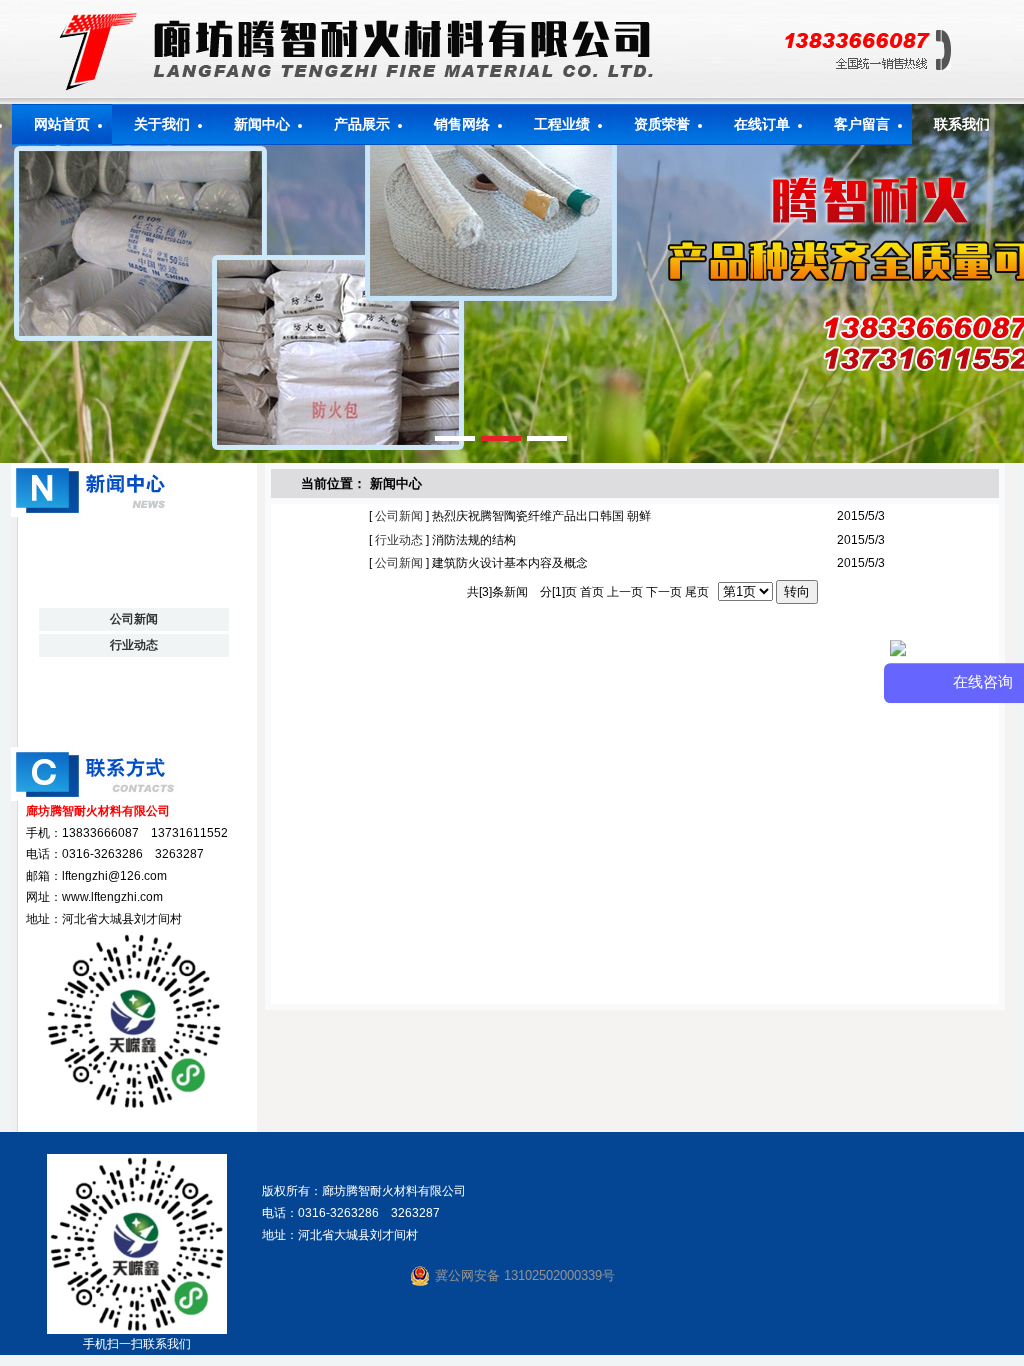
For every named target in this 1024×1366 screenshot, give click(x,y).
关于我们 (162, 124)
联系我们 (962, 124)
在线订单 (762, 124)
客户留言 (862, 124)
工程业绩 (562, 124)
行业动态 (397, 540)
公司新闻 (397, 516)
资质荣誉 (662, 124)
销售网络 (462, 124)
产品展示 (362, 124)
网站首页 (62, 124)
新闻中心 (262, 124)
